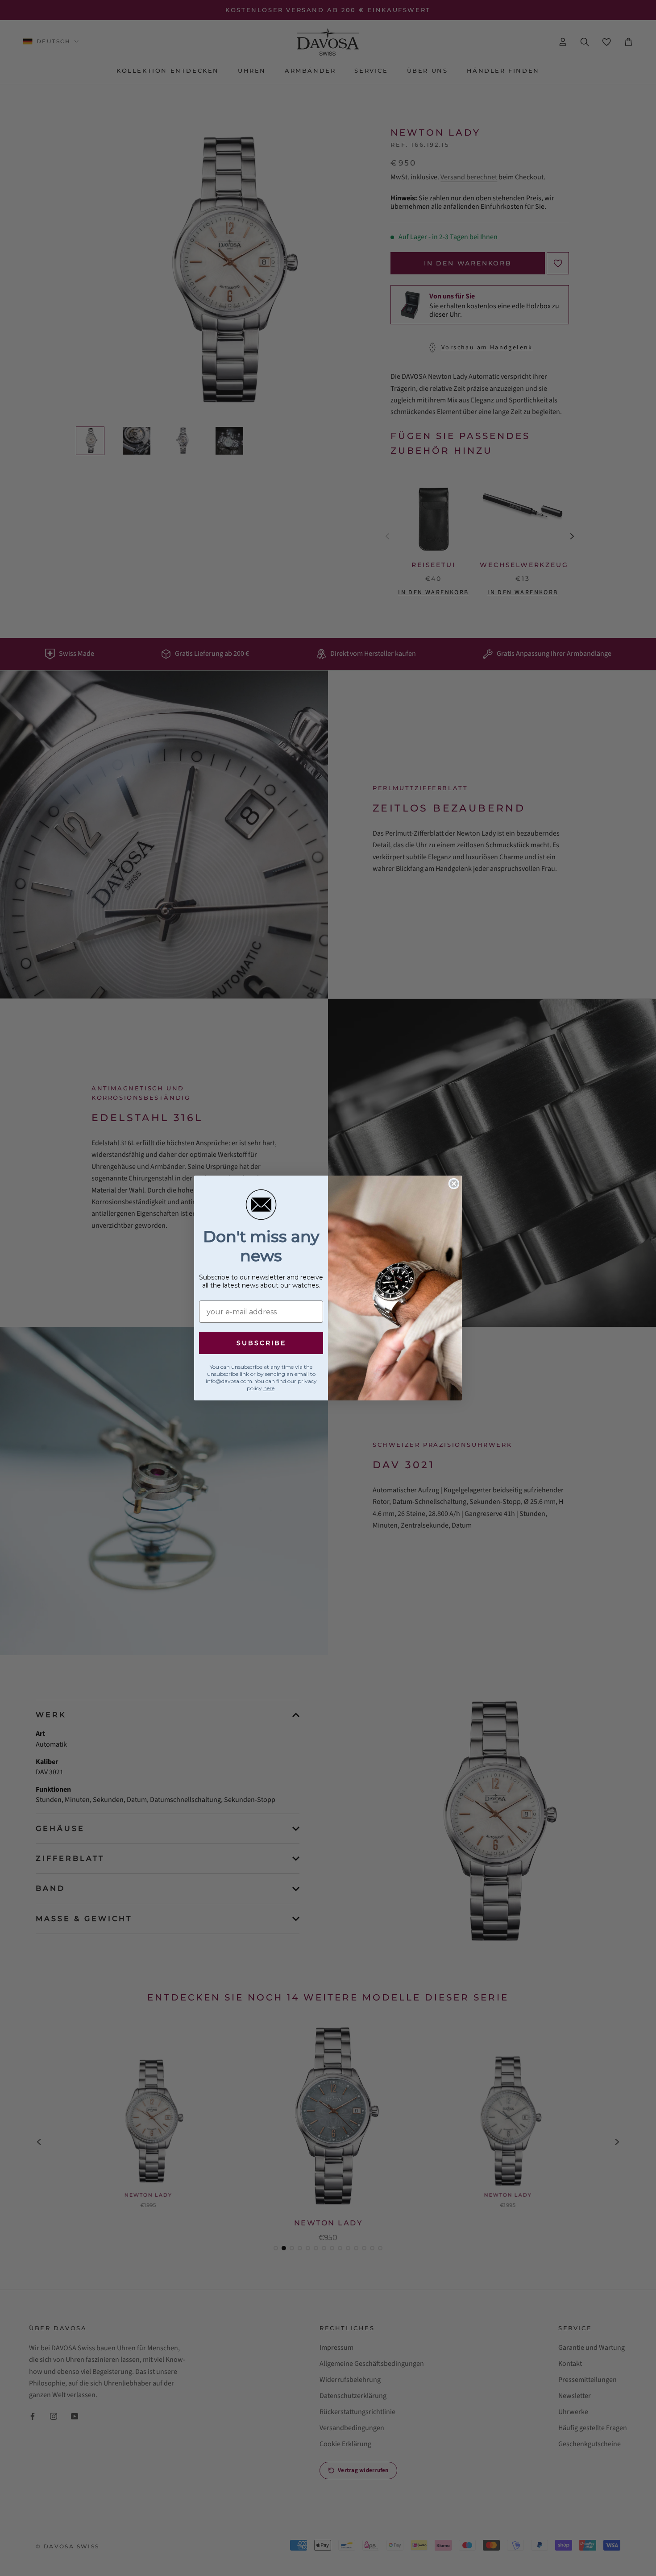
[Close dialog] (454, 1184)
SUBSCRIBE (261, 1343)
